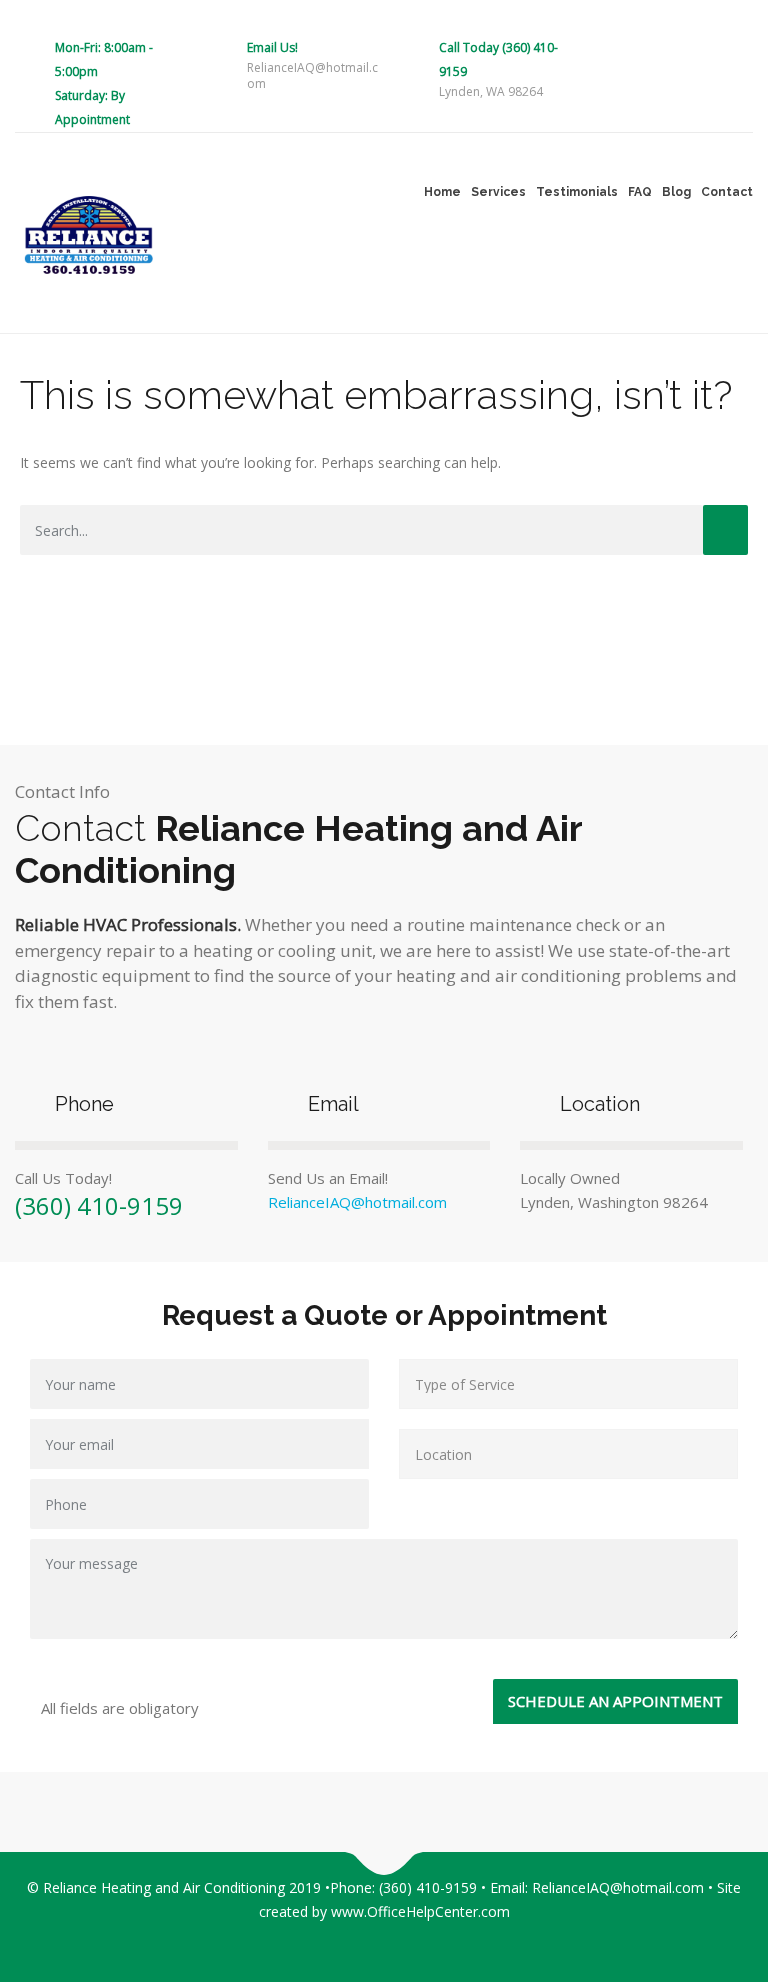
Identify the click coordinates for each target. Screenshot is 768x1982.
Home (442, 192)
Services (498, 192)
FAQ (640, 192)
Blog (676, 192)
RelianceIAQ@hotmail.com (357, 1202)
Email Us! (272, 47)
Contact (727, 192)
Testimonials (577, 192)
